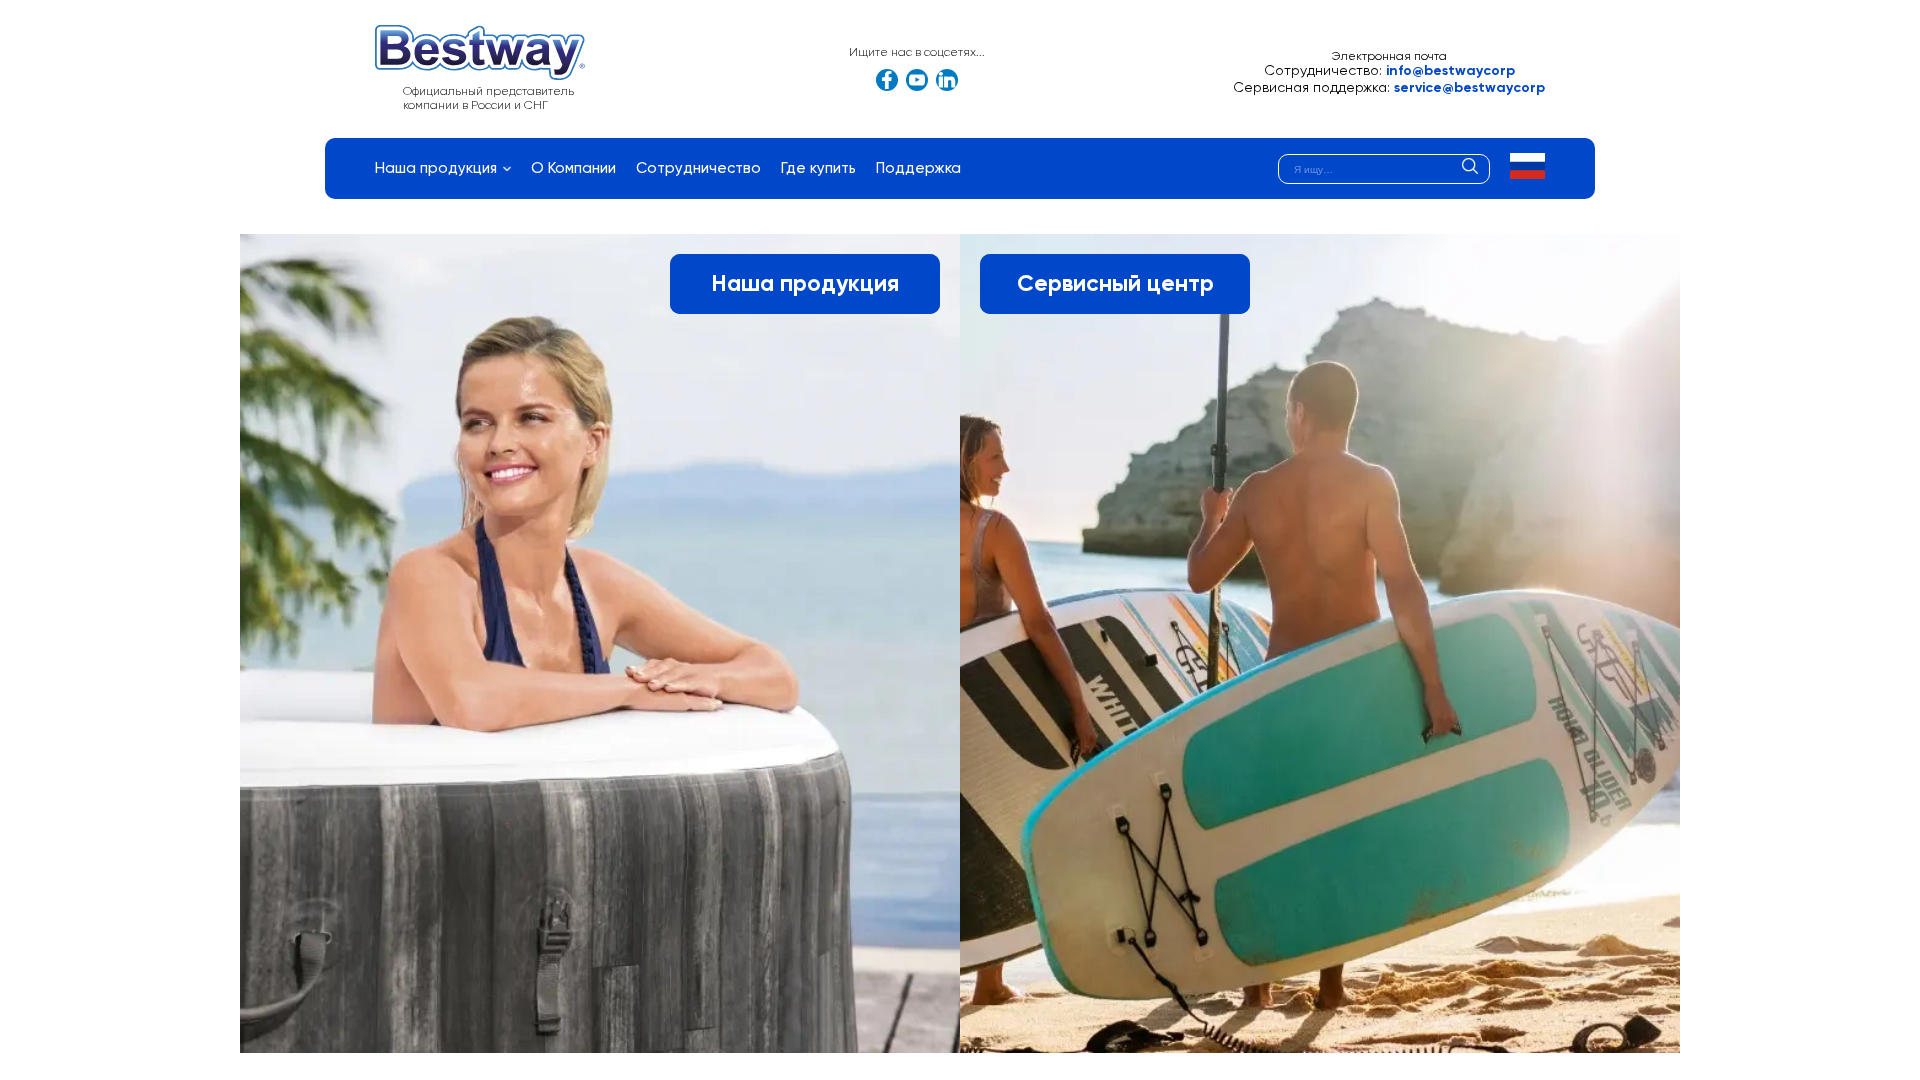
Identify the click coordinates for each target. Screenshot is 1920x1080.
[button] (1527, 166)
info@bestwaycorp (1450, 71)
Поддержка (918, 168)
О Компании (573, 168)
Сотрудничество (698, 168)
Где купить (818, 168)
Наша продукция (436, 168)
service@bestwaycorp (1469, 88)
